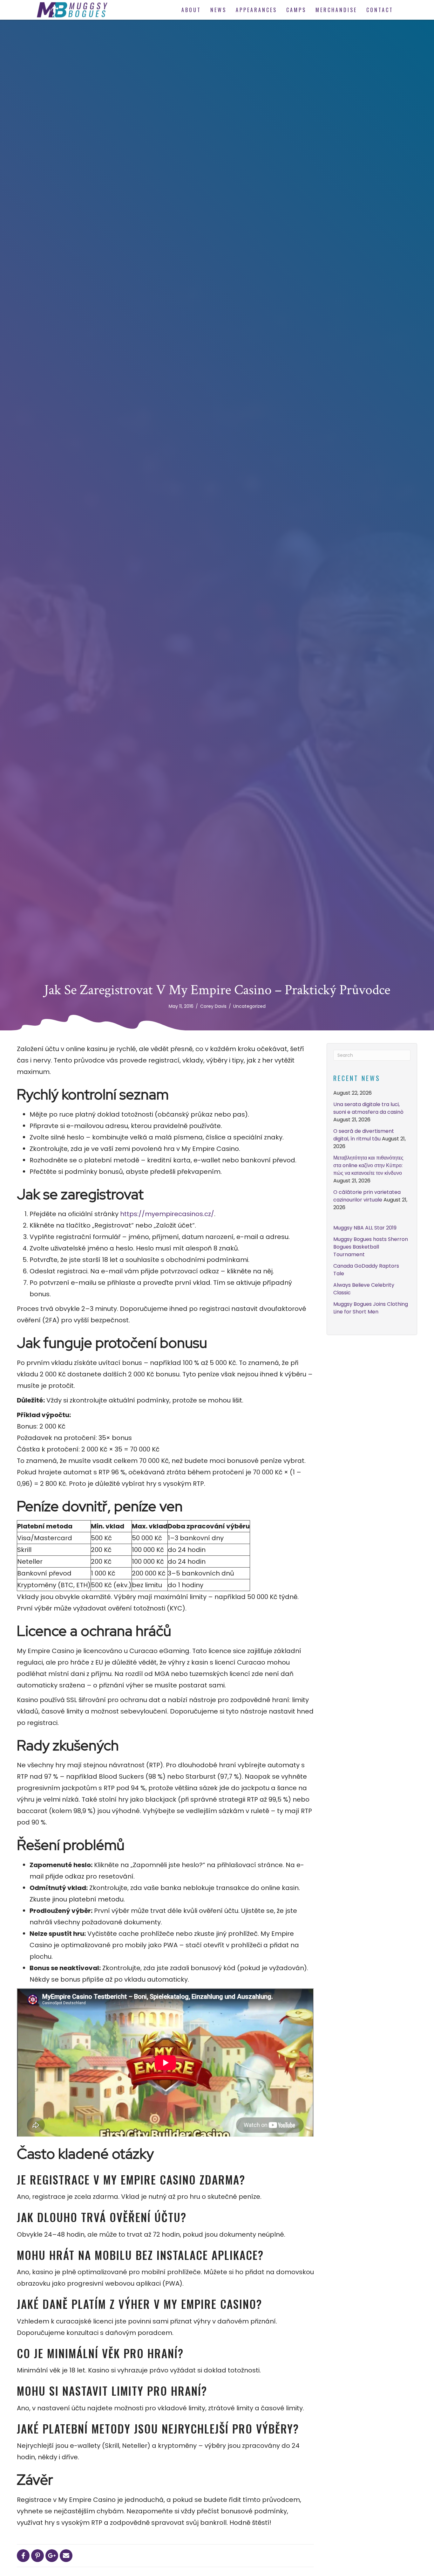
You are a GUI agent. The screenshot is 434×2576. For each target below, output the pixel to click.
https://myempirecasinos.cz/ (167, 1214)
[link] (191, 10)
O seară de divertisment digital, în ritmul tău (364, 1135)
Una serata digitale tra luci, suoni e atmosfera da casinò (368, 1108)
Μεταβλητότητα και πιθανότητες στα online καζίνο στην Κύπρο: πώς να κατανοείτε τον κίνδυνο (368, 1165)
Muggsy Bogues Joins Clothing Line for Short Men (371, 1308)
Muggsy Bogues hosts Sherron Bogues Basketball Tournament (371, 1247)
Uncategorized (249, 1006)
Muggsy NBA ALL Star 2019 (365, 1228)
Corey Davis (213, 1006)
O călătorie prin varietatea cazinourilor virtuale (367, 1196)
